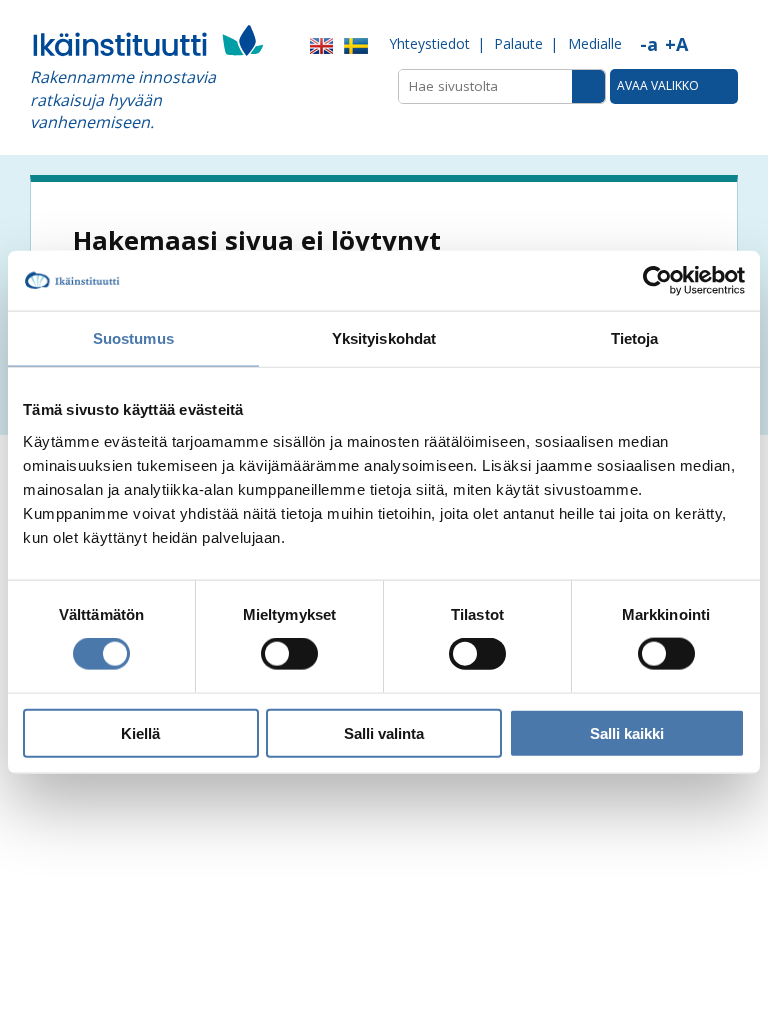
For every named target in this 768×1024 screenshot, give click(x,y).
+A (676, 44)
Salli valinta (384, 732)
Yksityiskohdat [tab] (384, 338)
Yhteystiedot (429, 43)
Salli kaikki (627, 732)
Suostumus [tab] (133, 338)
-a (649, 44)
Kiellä (140, 732)
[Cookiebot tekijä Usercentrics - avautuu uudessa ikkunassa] (657, 281)
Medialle (595, 43)
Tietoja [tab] (635, 338)
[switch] (289, 654)
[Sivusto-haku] (588, 86)
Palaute (518, 43)
